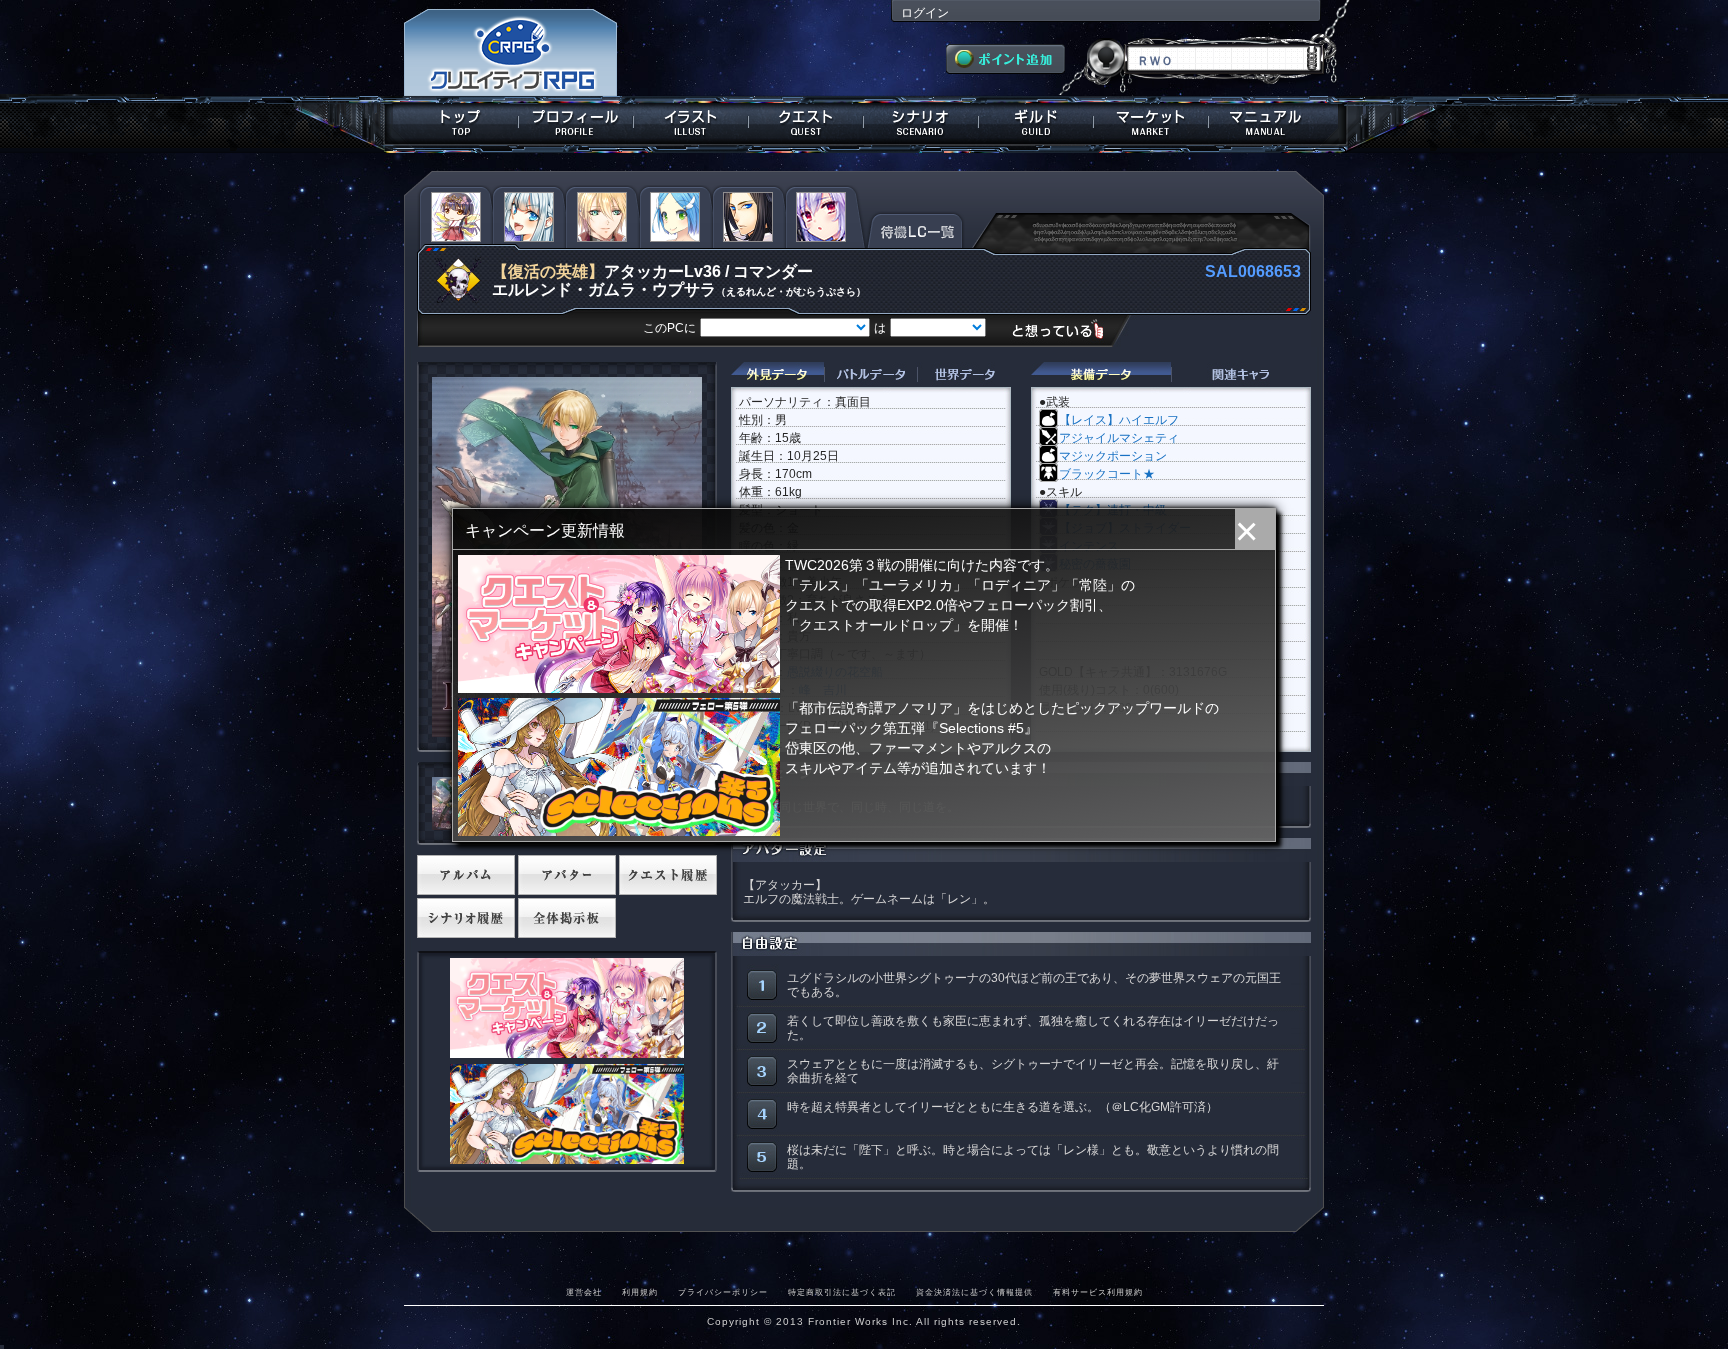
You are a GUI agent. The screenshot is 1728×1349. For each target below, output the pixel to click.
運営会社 (584, 1292)
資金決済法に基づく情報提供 (974, 1292)
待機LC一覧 (915, 229)
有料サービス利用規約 (1098, 1292)
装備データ (1101, 374)
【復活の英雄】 (548, 271)
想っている (1065, 329)
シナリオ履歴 (466, 918)
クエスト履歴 (668, 875)
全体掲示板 (567, 918)
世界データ (964, 374)
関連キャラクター (1241, 374)
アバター (567, 875)
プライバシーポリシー (723, 1292)
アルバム (466, 875)
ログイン (925, 13)
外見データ (777, 374)
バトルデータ (870, 374)
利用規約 (640, 1292)
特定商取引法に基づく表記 (842, 1292)
